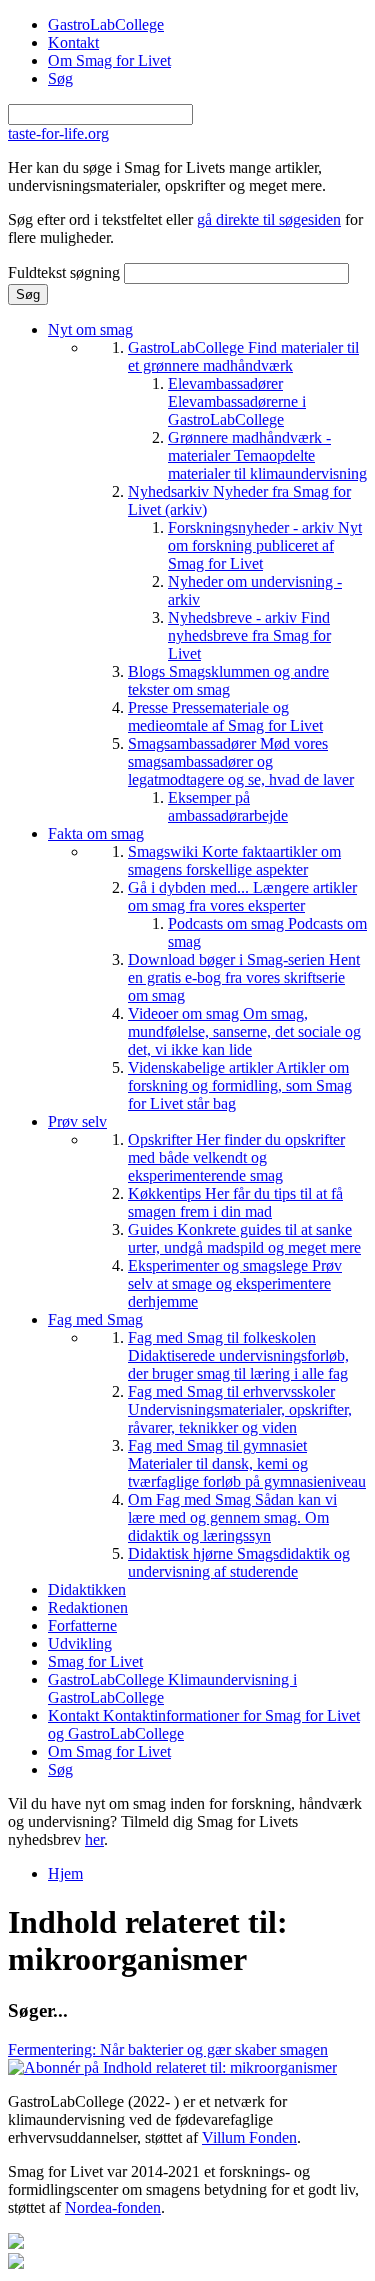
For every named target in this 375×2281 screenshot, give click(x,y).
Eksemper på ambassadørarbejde (228, 806)
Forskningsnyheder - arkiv (265, 545)
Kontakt (73, 42)
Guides (244, 1238)
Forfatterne (82, 1625)
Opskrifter (236, 1157)
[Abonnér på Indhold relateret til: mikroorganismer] (172, 2067)
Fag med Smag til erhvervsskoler (240, 1409)
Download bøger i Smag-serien (244, 977)
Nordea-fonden (113, 2207)
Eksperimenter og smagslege (235, 1283)
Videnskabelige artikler (240, 1085)
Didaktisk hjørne (239, 1562)
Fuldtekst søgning (66, 272)
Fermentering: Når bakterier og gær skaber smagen (168, 2049)
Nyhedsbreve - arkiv (249, 635)
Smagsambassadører (241, 761)
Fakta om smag (96, 833)
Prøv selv (77, 1121)
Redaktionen (88, 1607)
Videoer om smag (244, 1031)
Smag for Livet (95, 1661)
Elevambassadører (237, 401)
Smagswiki (234, 860)
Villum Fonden (249, 2137)
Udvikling (80, 1643)
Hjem (65, 1873)
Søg (60, 78)
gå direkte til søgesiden (269, 219)
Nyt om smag (90, 329)
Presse (225, 716)
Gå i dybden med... (242, 896)
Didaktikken (87, 1589)
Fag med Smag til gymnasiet (247, 1463)
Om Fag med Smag (232, 1517)
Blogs (228, 680)
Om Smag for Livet (109, 60)
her (94, 1839)
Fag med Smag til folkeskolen (238, 1355)
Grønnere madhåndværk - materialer (267, 455)
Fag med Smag (95, 1319)
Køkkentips (235, 1202)
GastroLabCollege (106, 24)
